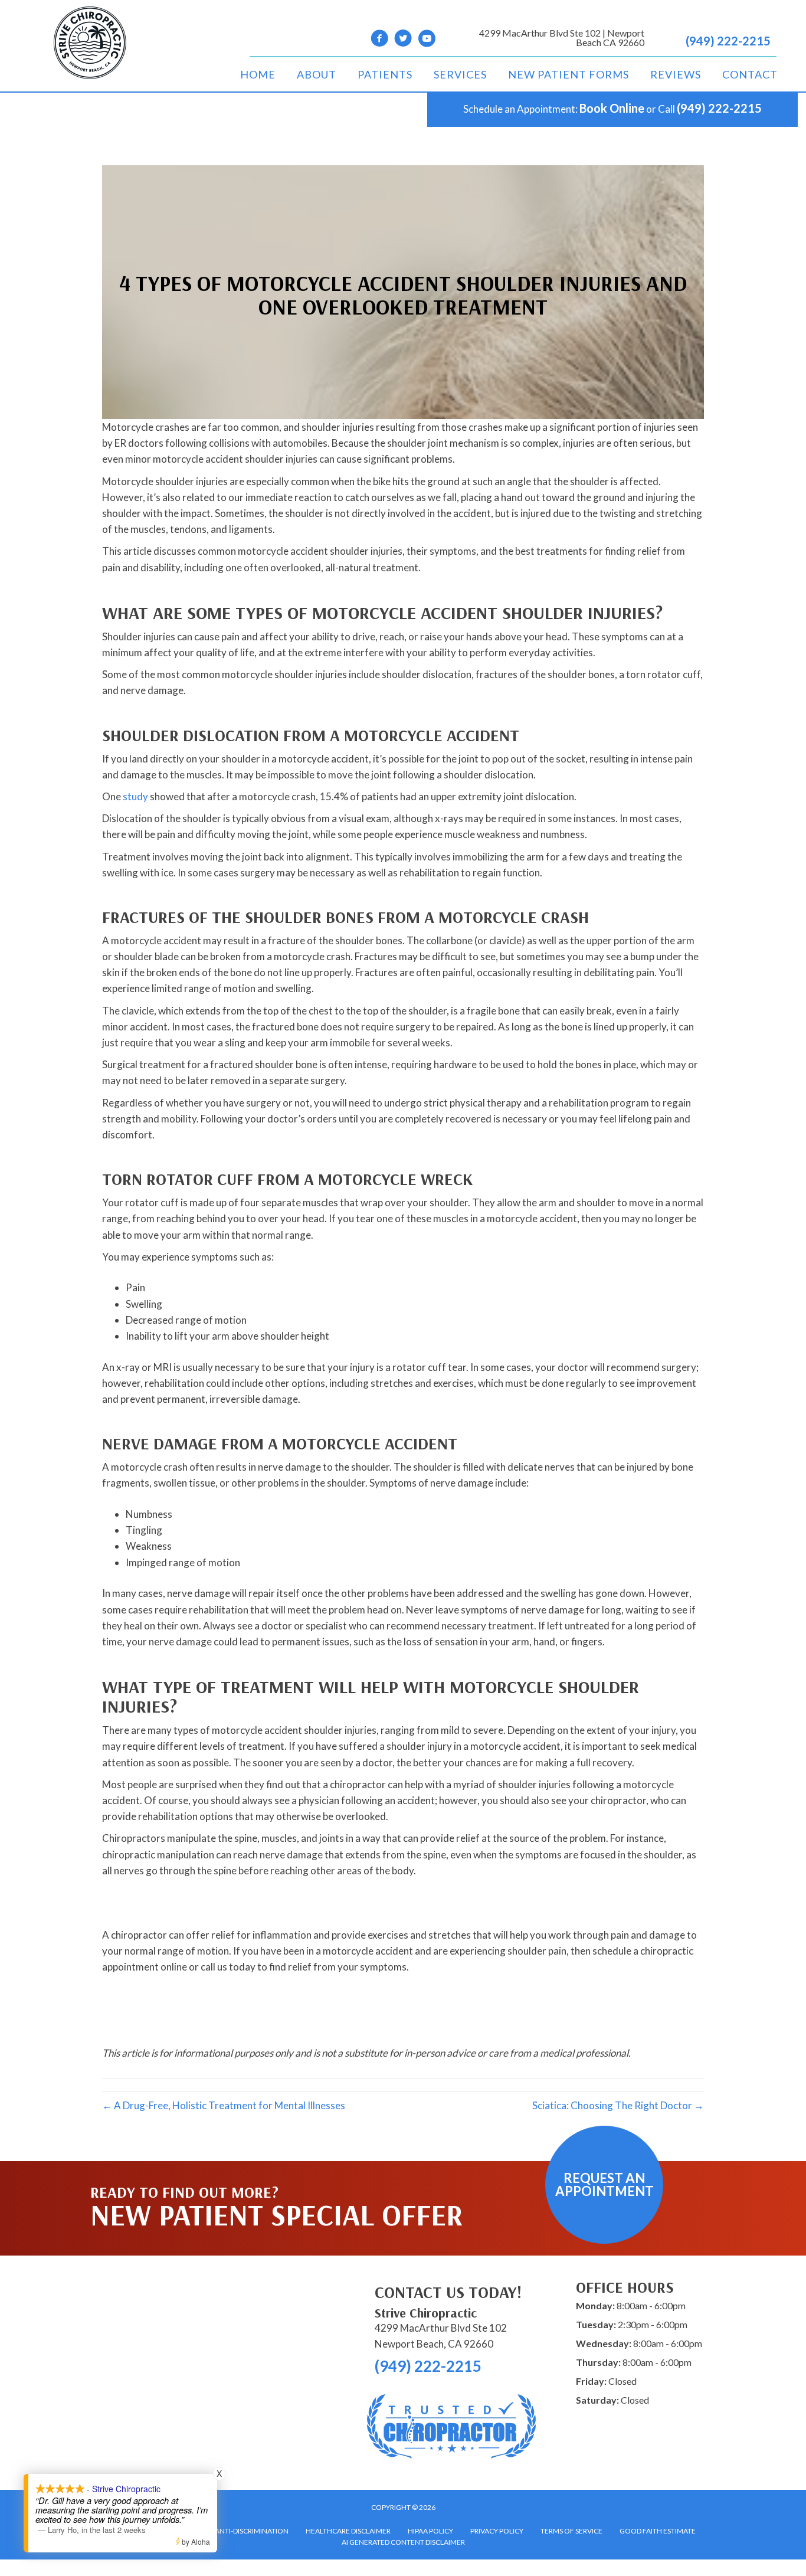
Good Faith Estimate (658, 2531)
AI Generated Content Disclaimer (403, 2542)
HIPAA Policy (430, 2531)
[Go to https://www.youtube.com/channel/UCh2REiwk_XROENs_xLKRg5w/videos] (427, 40)
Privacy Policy (497, 2531)
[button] (604, 2185)
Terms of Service (571, 2531)
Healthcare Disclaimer (348, 2531)
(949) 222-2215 (728, 41)
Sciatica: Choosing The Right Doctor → (618, 2105)
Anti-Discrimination (252, 2531)
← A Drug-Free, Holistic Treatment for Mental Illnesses (224, 2105)
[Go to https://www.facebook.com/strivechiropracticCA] (379, 40)
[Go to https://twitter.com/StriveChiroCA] (403, 40)
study (135, 796)
